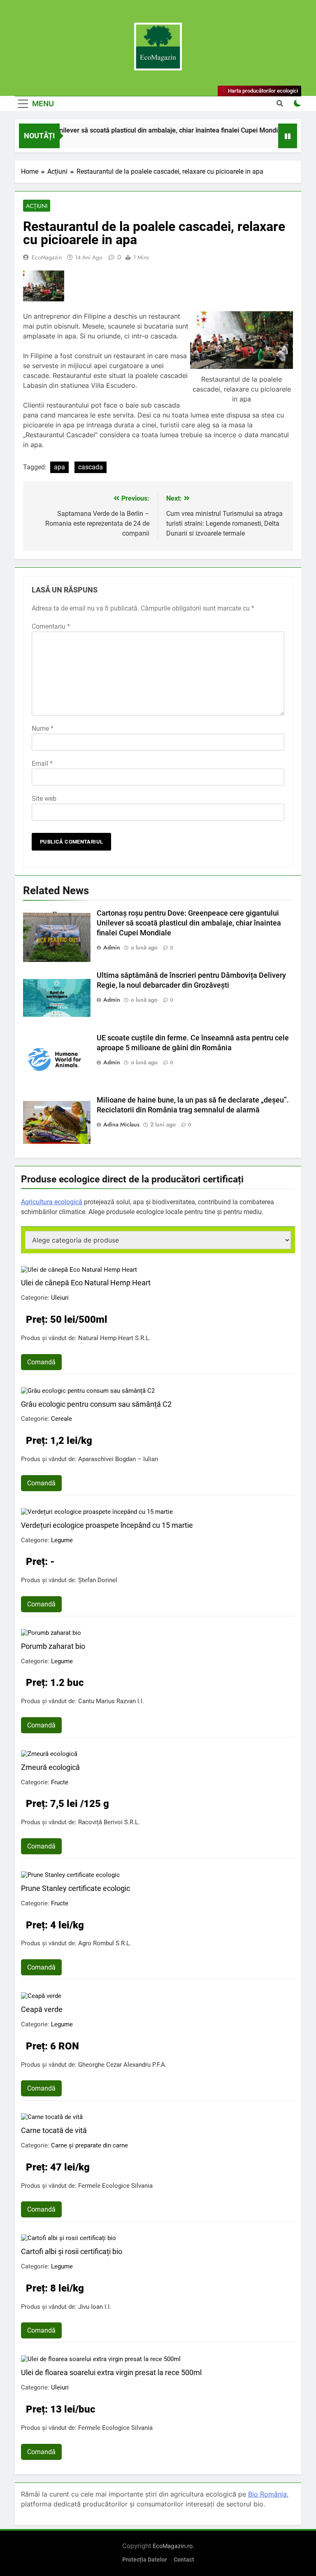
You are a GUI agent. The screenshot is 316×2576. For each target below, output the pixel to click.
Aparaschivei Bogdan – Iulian (118, 1459)
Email (42, 763)
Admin (112, 947)
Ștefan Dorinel (98, 1580)
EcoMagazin (47, 257)
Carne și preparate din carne (89, 2145)
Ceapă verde (42, 2009)
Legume (62, 1540)
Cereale (62, 1419)
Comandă (41, 1362)
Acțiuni (37, 206)
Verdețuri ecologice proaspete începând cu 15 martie (107, 1525)
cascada (91, 467)
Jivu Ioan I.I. (95, 2307)
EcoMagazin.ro (173, 2546)
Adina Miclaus (121, 1124)
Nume (43, 729)
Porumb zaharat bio (53, 1646)
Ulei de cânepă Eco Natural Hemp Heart (86, 1283)
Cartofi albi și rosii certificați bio (72, 2251)
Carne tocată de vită (54, 2130)
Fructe (60, 1782)
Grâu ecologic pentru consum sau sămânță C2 (96, 1404)
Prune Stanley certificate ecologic (76, 1888)
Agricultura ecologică (52, 1202)
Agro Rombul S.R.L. (105, 1943)
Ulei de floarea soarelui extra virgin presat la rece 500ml (111, 2372)
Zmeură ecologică (50, 1767)
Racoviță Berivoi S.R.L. (109, 1822)
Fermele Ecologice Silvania (115, 2186)
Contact (184, 2560)
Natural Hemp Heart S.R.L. (114, 1338)
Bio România (267, 2494)
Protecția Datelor (145, 2560)
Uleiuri (60, 1298)
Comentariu (51, 626)
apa (59, 467)
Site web (44, 798)
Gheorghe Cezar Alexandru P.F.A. (122, 2065)
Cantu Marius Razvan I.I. (111, 1701)
